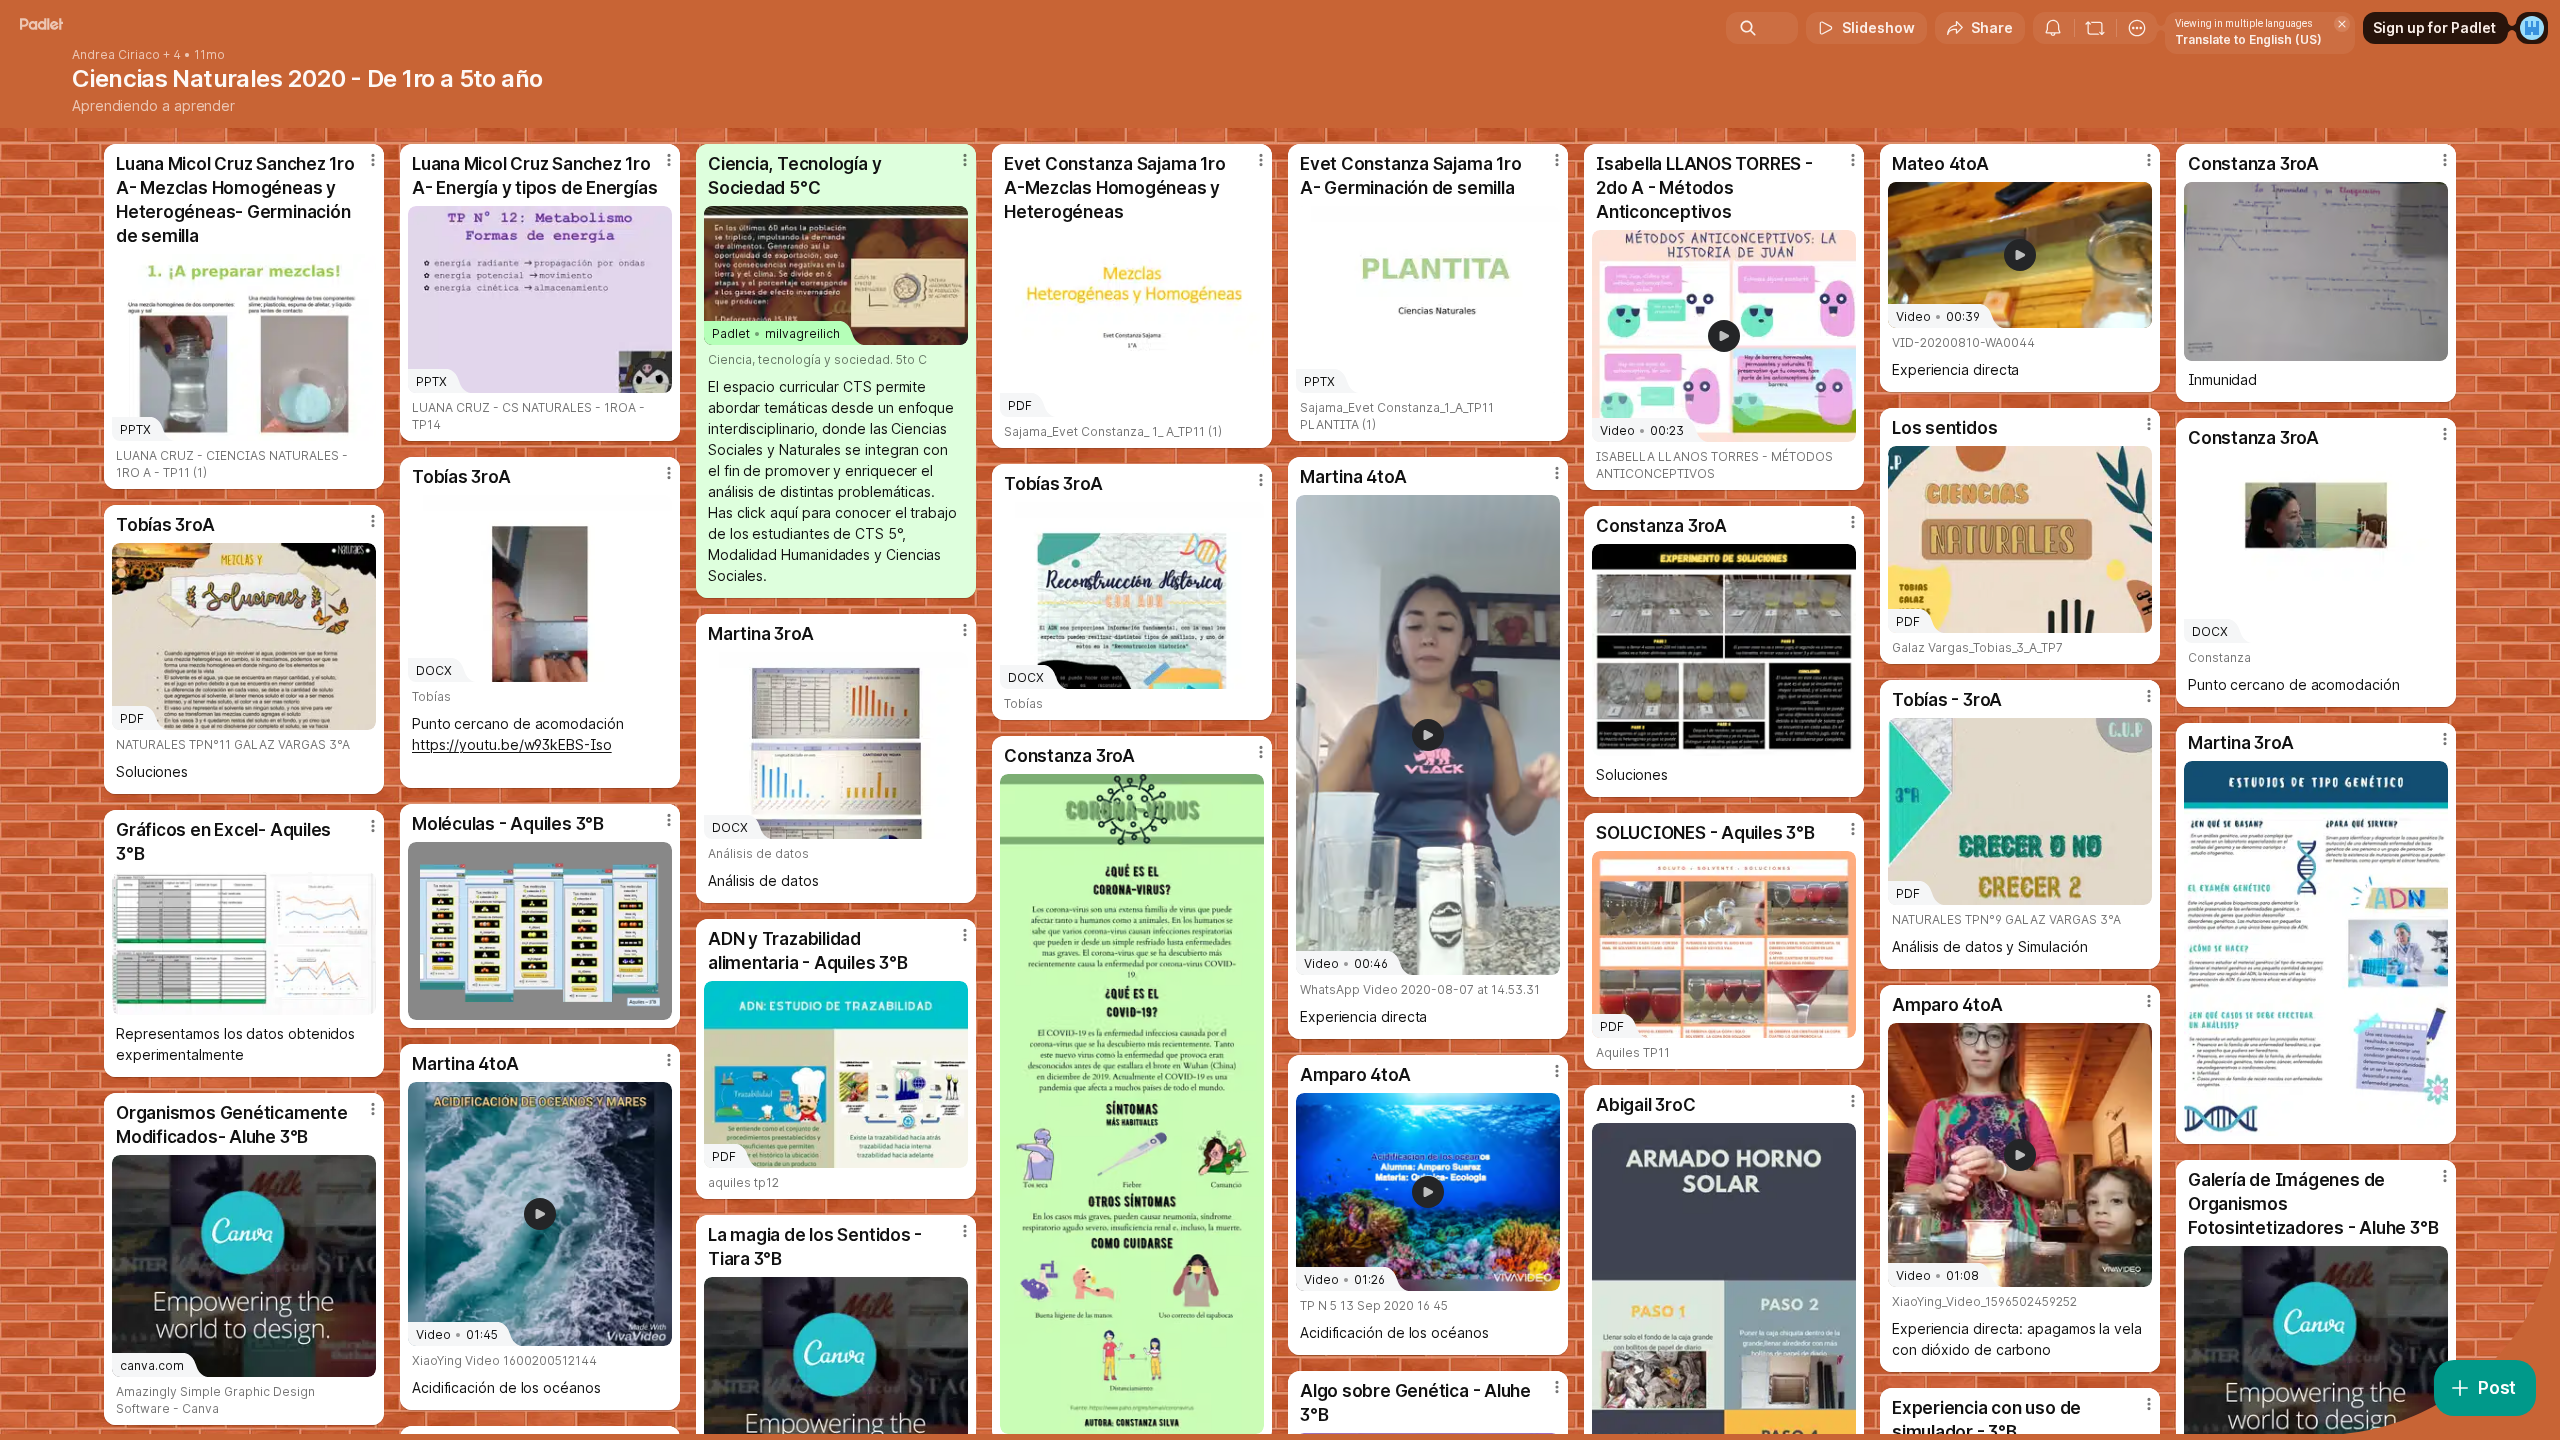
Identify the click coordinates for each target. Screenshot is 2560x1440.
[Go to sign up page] (2532, 28)
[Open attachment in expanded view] (2316, 271)
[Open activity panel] (2053, 28)
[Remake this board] (2095, 28)
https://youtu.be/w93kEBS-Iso (512, 744)
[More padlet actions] (2137, 28)
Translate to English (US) (2248, 39)
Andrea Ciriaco (116, 55)
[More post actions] (373, 160)
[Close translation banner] (2342, 24)
